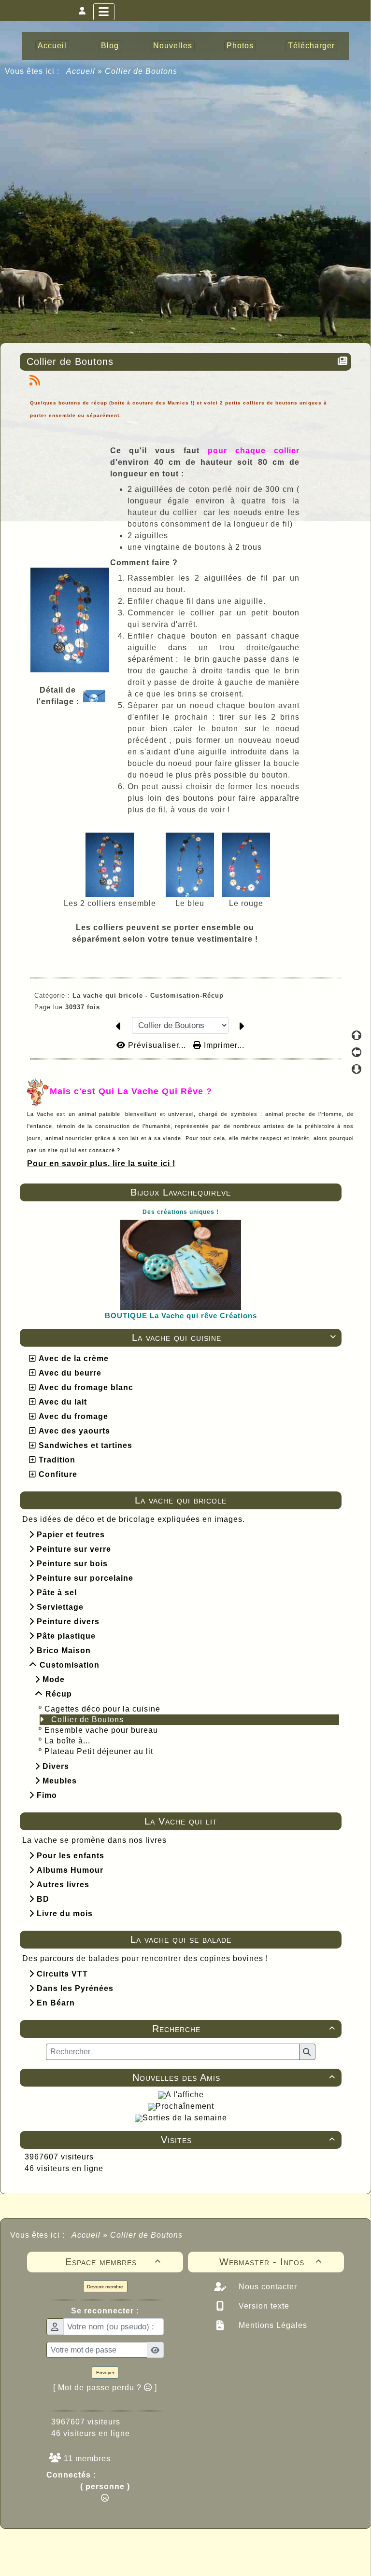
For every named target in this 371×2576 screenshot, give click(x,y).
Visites (248, 2140)
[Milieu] (357, 1052)
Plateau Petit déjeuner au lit (99, 1751)
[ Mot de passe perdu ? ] (105, 2388)
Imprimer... (223, 1045)
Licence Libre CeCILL (230, 2558)
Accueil (81, 71)
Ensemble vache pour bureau (101, 1730)
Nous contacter (267, 2287)
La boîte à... (67, 1741)
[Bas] (357, 1069)
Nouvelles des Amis (234, 2077)
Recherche (244, 2029)
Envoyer (105, 2373)
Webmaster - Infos (271, 2262)
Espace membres (113, 2262)
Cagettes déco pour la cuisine (102, 1709)
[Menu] (104, 12)
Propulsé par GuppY (109, 2547)
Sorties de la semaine (185, 2118)
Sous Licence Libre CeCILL (247, 2547)
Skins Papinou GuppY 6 (145, 2558)
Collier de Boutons (87, 1720)
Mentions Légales (272, 2325)
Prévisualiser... (157, 1045)
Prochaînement (185, 2106)
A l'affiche (185, 2095)
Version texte (263, 2306)
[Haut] (357, 1035)
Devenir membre (105, 2287)
